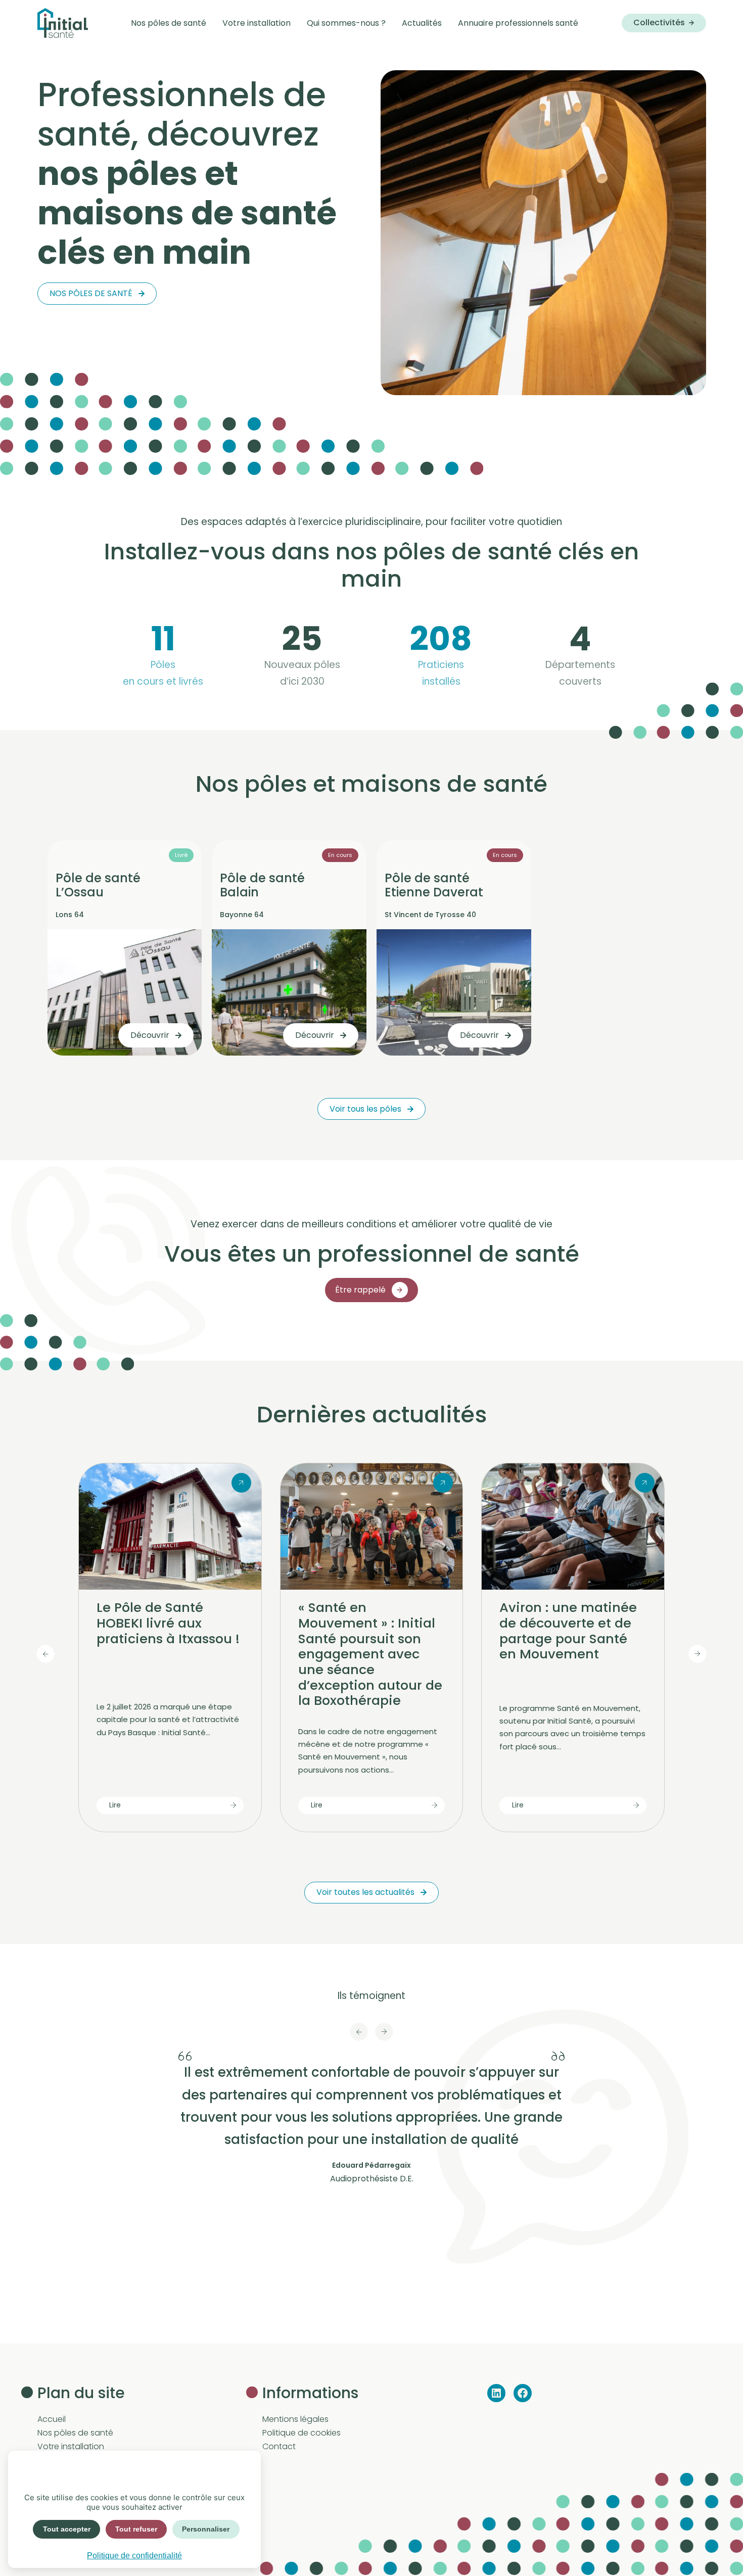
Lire (115, 1805)
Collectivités (659, 22)
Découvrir (150, 1035)
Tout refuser (136, 2529)
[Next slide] (698, 1654)
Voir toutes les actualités (365, 1892)
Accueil (52, 2419)
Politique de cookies (301, 2433)
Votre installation (71, 2446)
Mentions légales (295, 2419)
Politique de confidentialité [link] (134, 2556)
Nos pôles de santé (91, 293)
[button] (359, 2032)
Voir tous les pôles (365, 1109)
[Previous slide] (45, 1654)
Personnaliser (206, 2529)
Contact (279, 2446)
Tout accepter (67, 2529)
